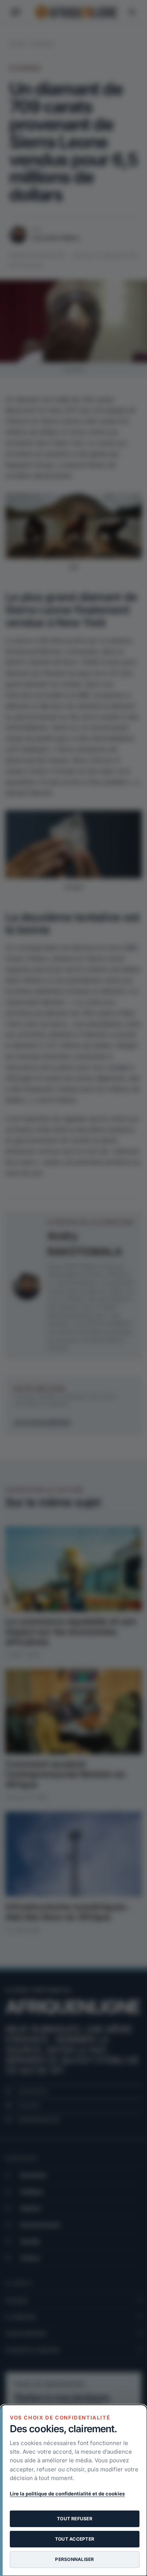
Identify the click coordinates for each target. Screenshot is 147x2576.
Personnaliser (74, 2559)
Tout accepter (75, 2539)
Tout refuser (75, 2519)
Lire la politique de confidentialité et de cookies (67, 2494)
